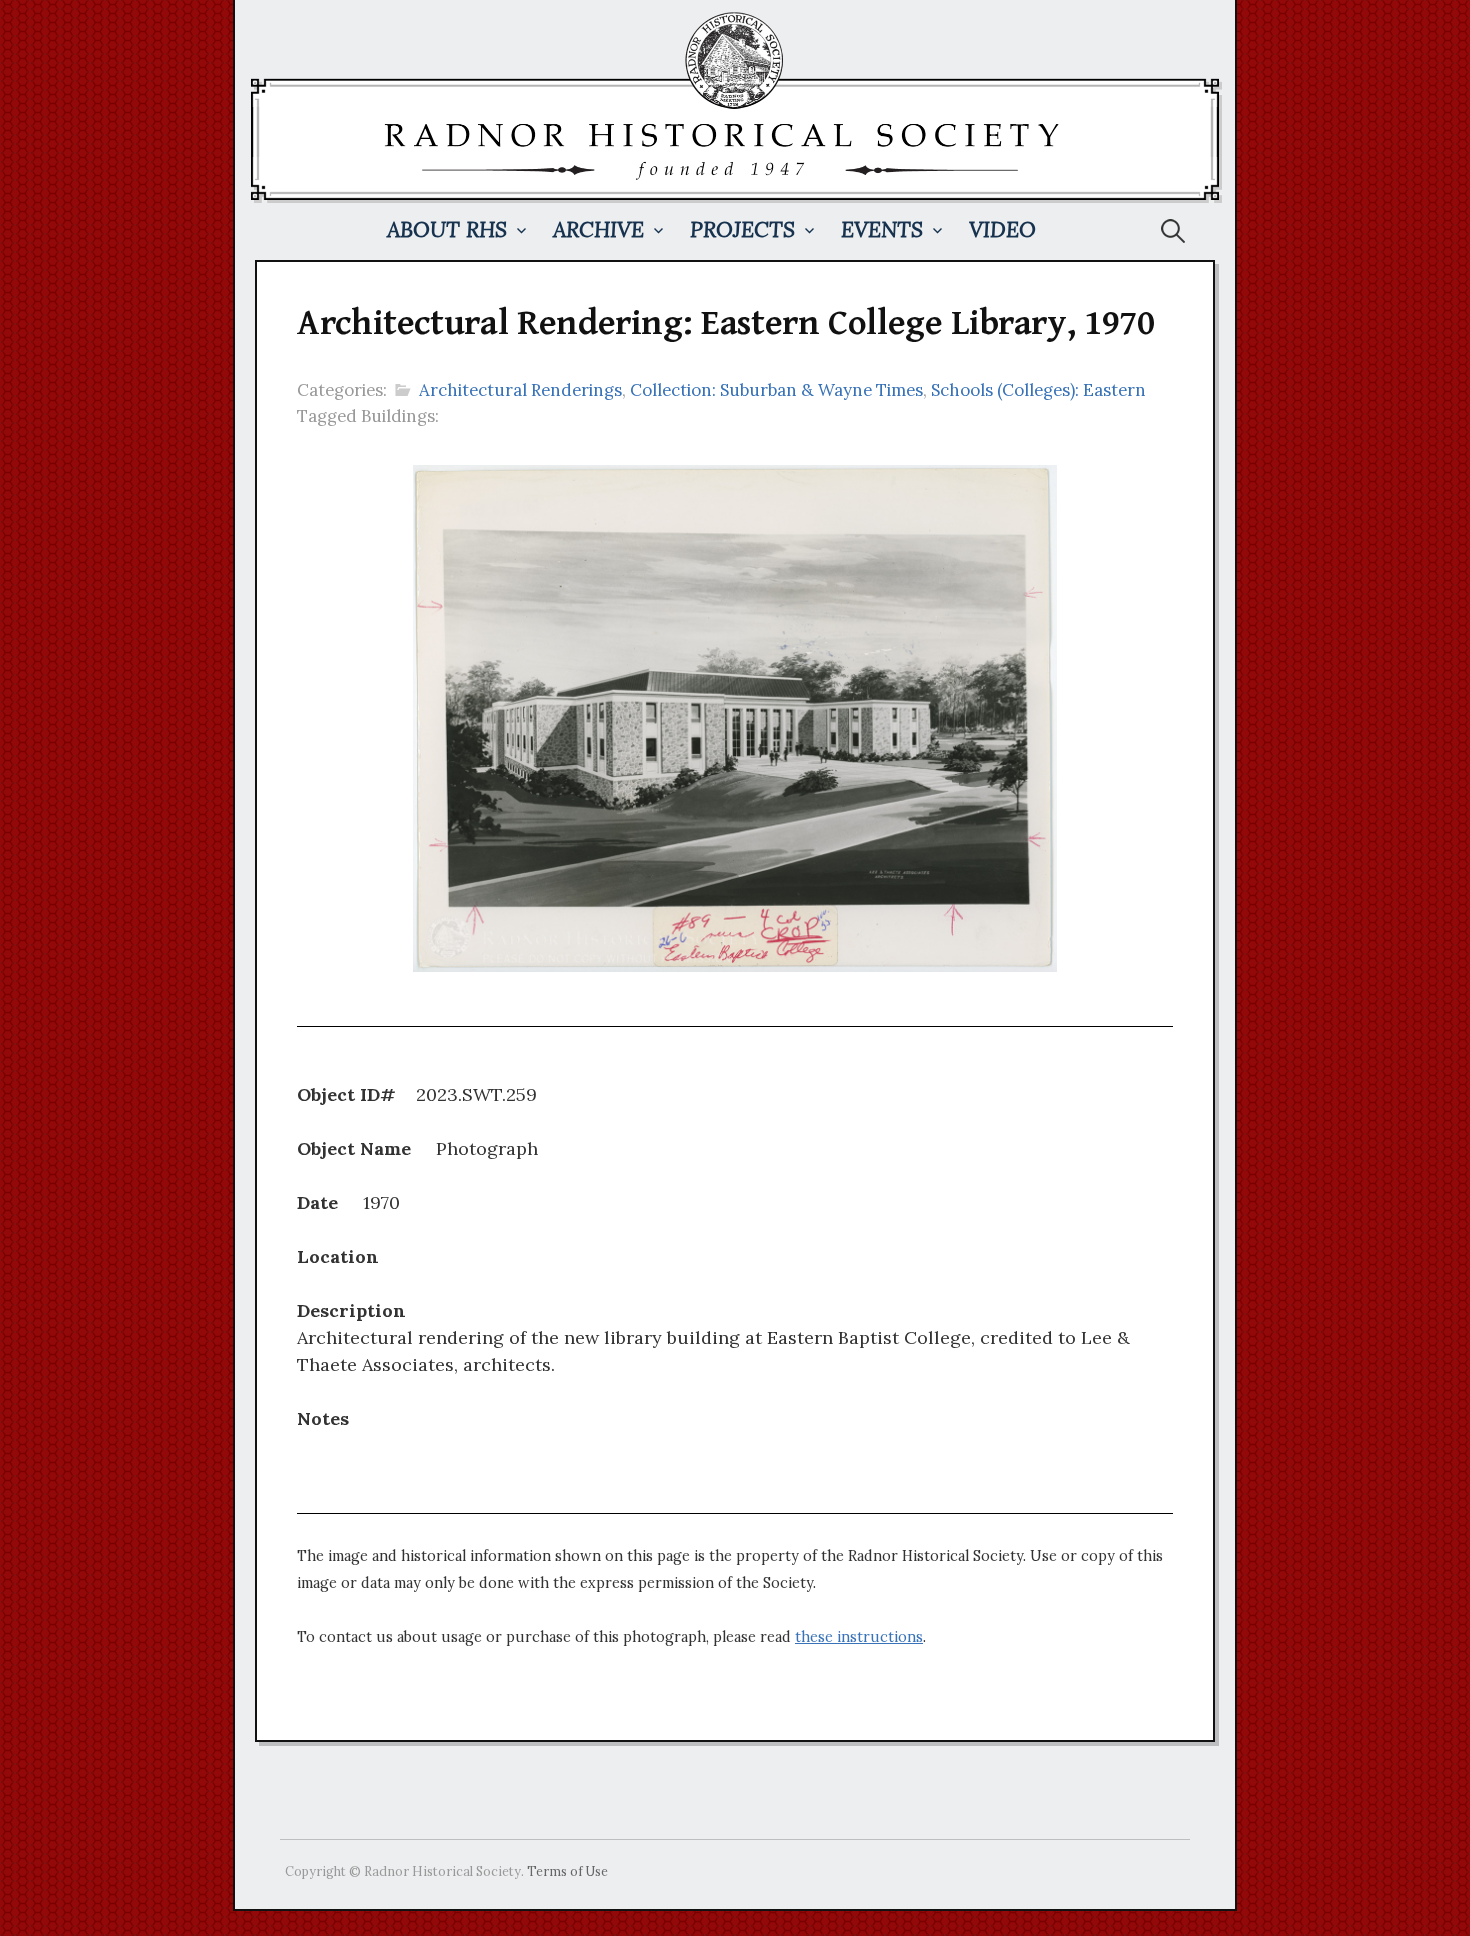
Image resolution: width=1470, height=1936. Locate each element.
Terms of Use (567, 1871)
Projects (742, 229)
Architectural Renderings (520, 390)
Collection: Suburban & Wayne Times (776, 390)
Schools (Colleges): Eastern (1038, 390)
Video (1002, 229)
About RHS (447, 229)
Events (882, 229)
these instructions (859, 1637)
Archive (598, 229)
